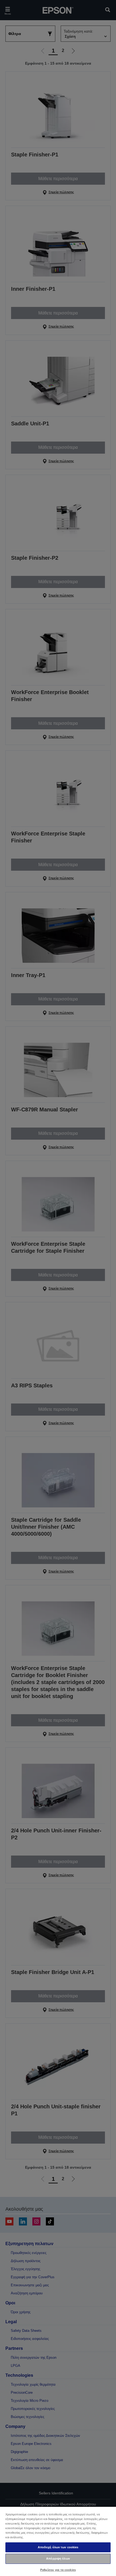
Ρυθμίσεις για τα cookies (58, 2570)
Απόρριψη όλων (58, 2558)
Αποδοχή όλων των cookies (58, 2547)
